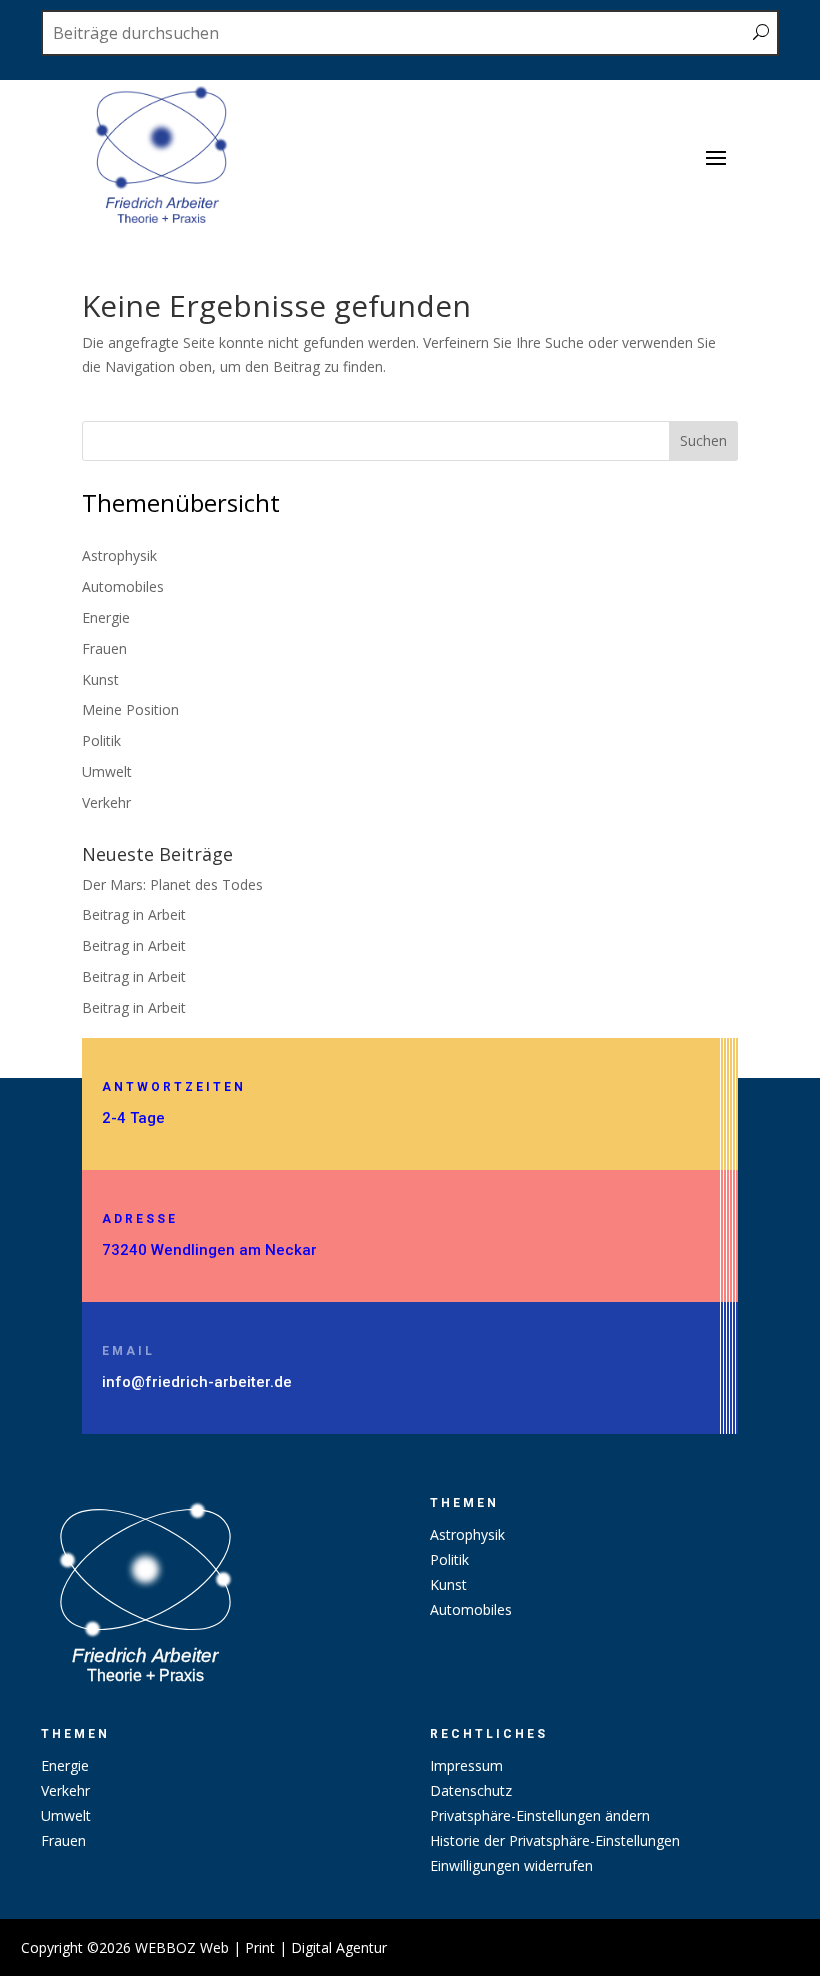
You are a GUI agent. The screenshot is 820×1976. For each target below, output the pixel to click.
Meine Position (130, 709)
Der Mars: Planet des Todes (172, 884)
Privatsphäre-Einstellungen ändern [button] (540, 1815)
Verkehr (106, 802)
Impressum (466, 1765)
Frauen (104, 648)
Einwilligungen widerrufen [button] (511, 1865)
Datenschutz (471, 1790)
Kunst (100, 679)
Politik (101, 740)
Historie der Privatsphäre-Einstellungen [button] (555, 1840)
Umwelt (107, 771)
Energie (106, 617)
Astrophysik (119, 555)
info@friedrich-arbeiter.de (197, 1382)
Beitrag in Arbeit (134, 914)
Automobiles (123, 586)
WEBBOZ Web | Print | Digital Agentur (261, 1947)
